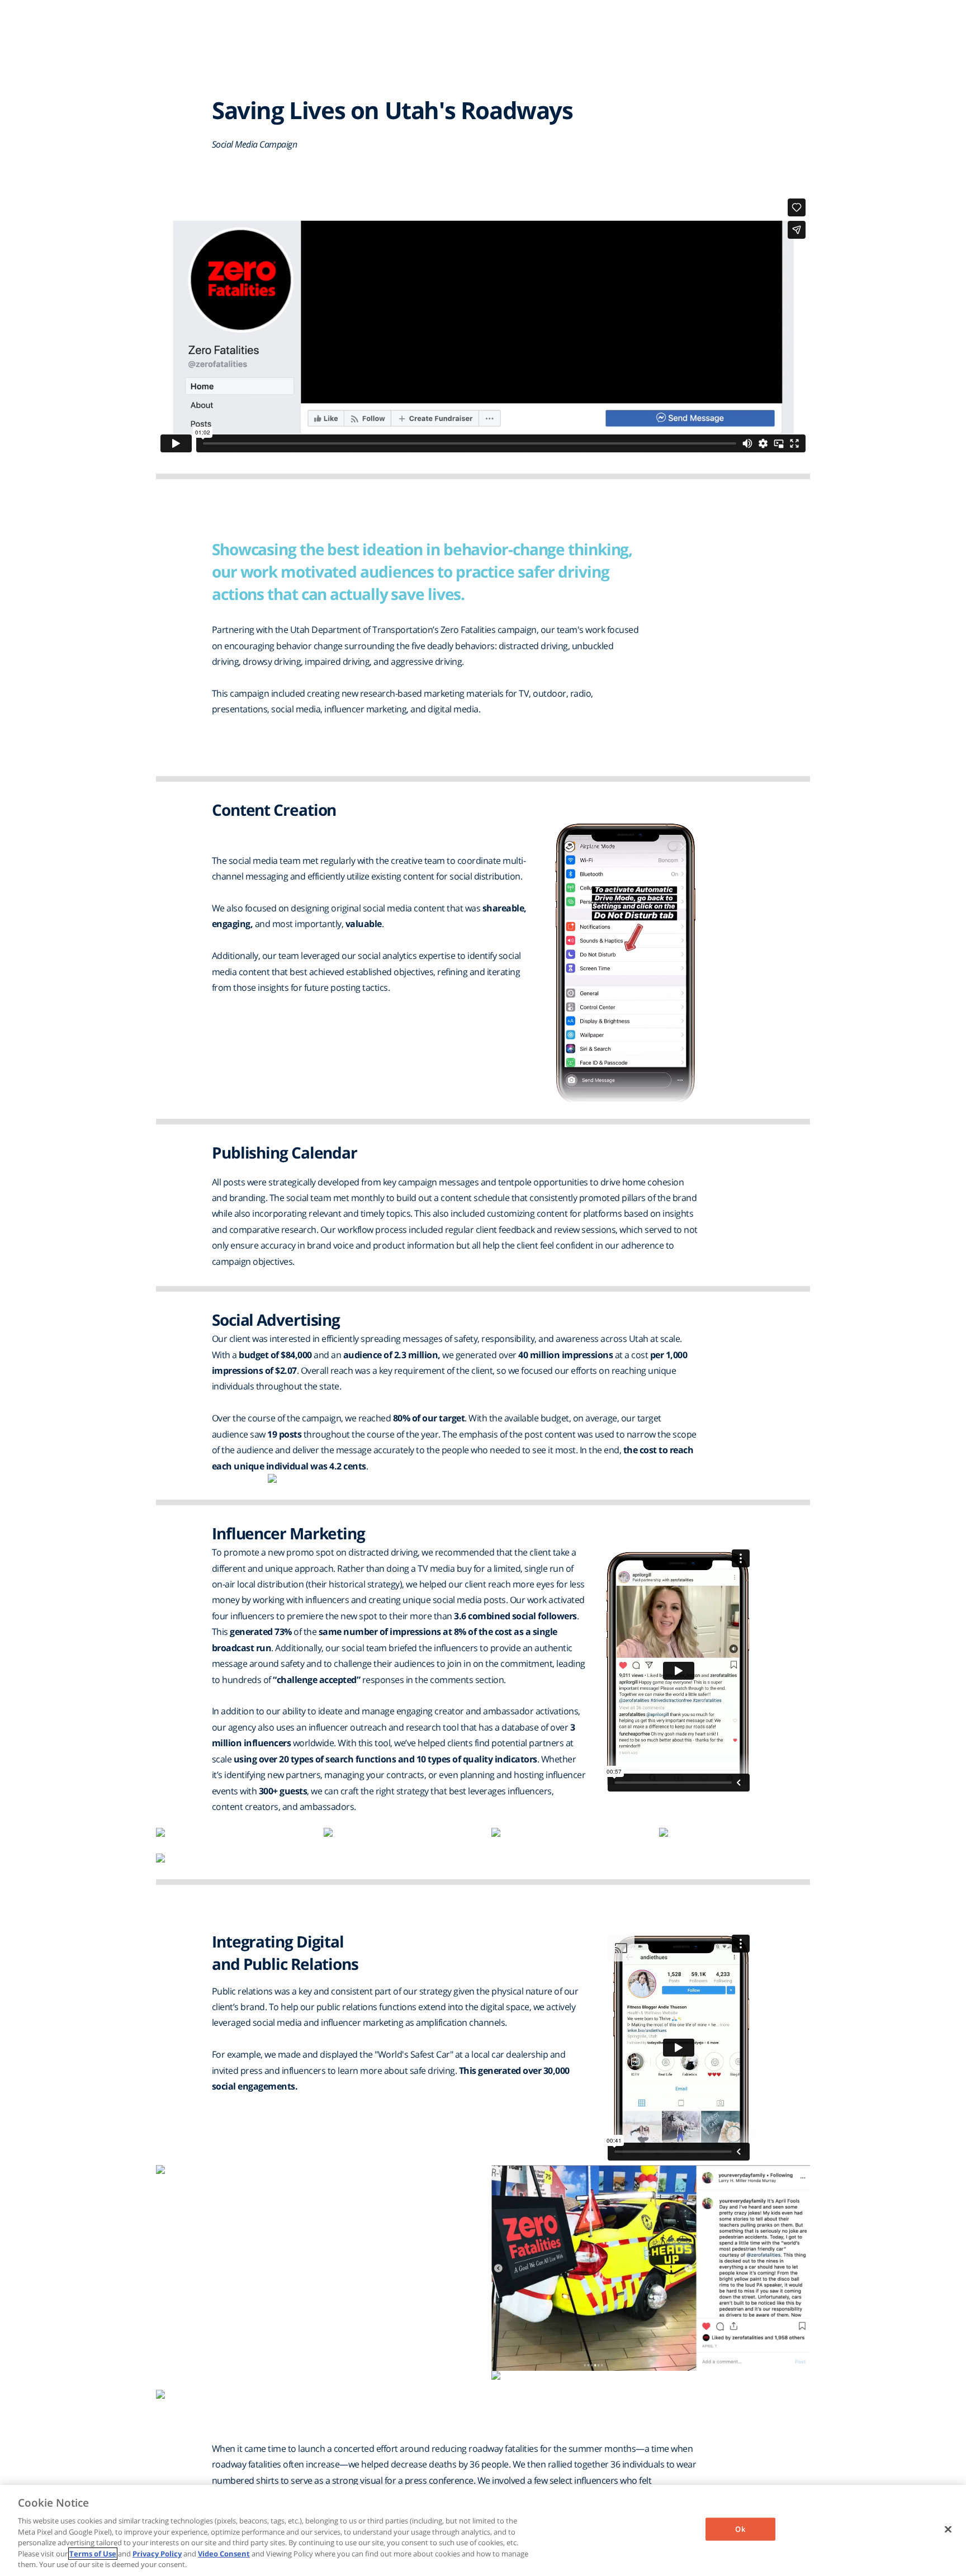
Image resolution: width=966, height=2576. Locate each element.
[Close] (948, 2529)
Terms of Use (93, 2554)
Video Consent (224, 2554)
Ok (740, 2528)
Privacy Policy (157, 2554)
